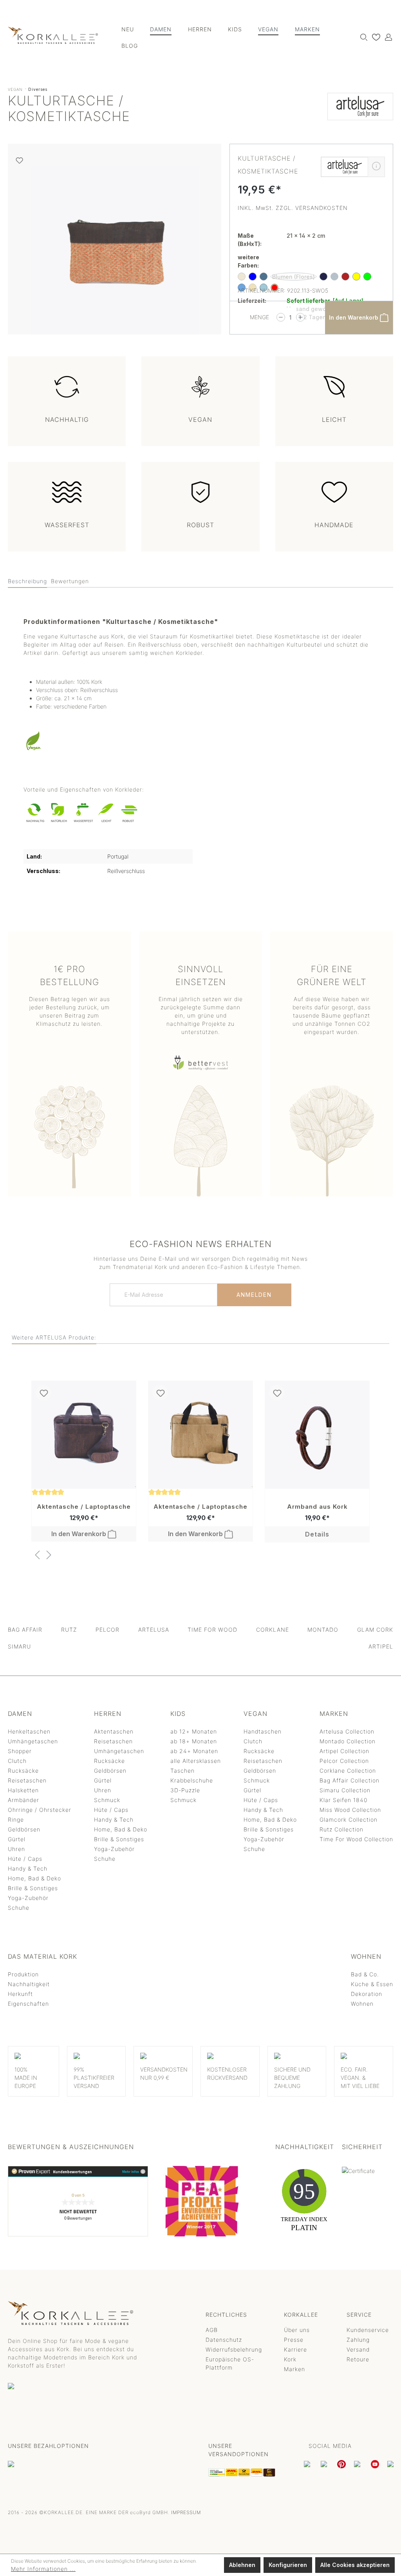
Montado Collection (348, 1741)
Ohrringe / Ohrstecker (40, 1810)
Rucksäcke (23, 1771)
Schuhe (19, 1908)
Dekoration (367, 1994)
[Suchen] (362, 37)
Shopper (20, 1751)
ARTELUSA (154, 1630)
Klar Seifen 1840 (343, 1800)
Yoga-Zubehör (28, 1898)
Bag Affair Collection (350, 1780)
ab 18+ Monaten (194, 1741)
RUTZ (69, 1630)
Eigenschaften (28, 2004)
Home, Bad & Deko (34, 1878)
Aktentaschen (114, 1731)
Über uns (297, 2330)
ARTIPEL (381, 1646)
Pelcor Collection (344, 1761)
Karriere (295, 2349)
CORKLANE (273, 1630)
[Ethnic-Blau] (334, 277)
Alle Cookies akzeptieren (355, 2565)
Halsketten (23, 1790)
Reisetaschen (27, 1780)
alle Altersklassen (196, 1761)
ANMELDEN (254, 1295)
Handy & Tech (28, 1868)
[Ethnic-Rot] (345, 277)
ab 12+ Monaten (194, 1731)
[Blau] (253, 277)
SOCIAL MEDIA (330, 2446)
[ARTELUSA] (360, 110)
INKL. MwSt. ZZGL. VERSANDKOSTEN (293, 208)
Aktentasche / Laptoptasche (84, 1507)
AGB (212, 2330)
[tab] (27, 581)
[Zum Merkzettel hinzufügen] (19, 160)
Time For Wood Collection (356, 1839)
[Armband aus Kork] (317, 1435)
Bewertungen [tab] (70, 581)
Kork (290, 2359)
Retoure (358, 2359)
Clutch (17, 1761)
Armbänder (23, 1800)
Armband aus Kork (317, 1507)
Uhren (16, 1849)
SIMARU (19, 1646)
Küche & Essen (372, 1984)
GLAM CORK (375, 1630)
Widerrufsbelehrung (234, 2349)
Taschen (182, 1771)
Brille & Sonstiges (33, 1888)
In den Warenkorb (354, 317)
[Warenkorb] (393, 34)
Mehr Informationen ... (43, 2569)
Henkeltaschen (29, 1731)
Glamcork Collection (349, 1819)
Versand (358, 2349)
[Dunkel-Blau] (323, 277)
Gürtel (17, 1839)
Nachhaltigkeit (29, 1984)
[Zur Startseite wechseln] (53, 35)
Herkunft (20, 1994)
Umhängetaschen (33, 1741)
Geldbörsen (24, 1829)
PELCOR (107, 1630)
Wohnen (362, 2004)
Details (317, 1534)
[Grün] (367, 277)
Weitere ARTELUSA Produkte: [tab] (54, 1337)
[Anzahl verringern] (281, 317)
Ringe (16, 1819)
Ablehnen (242, 2565)
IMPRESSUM (186, 2512)
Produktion (23, 1974)
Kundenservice (368, 2330)
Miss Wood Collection (350, 1810)
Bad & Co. (365, 1974)
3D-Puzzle (185, 1790)
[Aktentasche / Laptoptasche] (84, 1435)
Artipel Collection (344, 1751)
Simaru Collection (345, 1790)
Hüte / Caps (25, 1859)
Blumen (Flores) (294, 277)
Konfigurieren (288, 2565)
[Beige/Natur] (242, 277)
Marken (294, 2369)
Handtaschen (263, 1731)
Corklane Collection (348, 1771)
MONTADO (323, 1630)
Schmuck (107, 1800)
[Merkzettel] (374, 37)
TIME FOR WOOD (212, 1630)
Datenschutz (224, 2340)
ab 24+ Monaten (194, 1751)
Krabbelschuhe (192, 1780)
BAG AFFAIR (25, 1630)
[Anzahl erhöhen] (300, 317)
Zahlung (358, 2340)
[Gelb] (356, 277)
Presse (294, 2340)
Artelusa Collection (347, 1731)
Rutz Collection (341, 1829)
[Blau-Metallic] (264, 277)
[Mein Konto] (387, 37)
